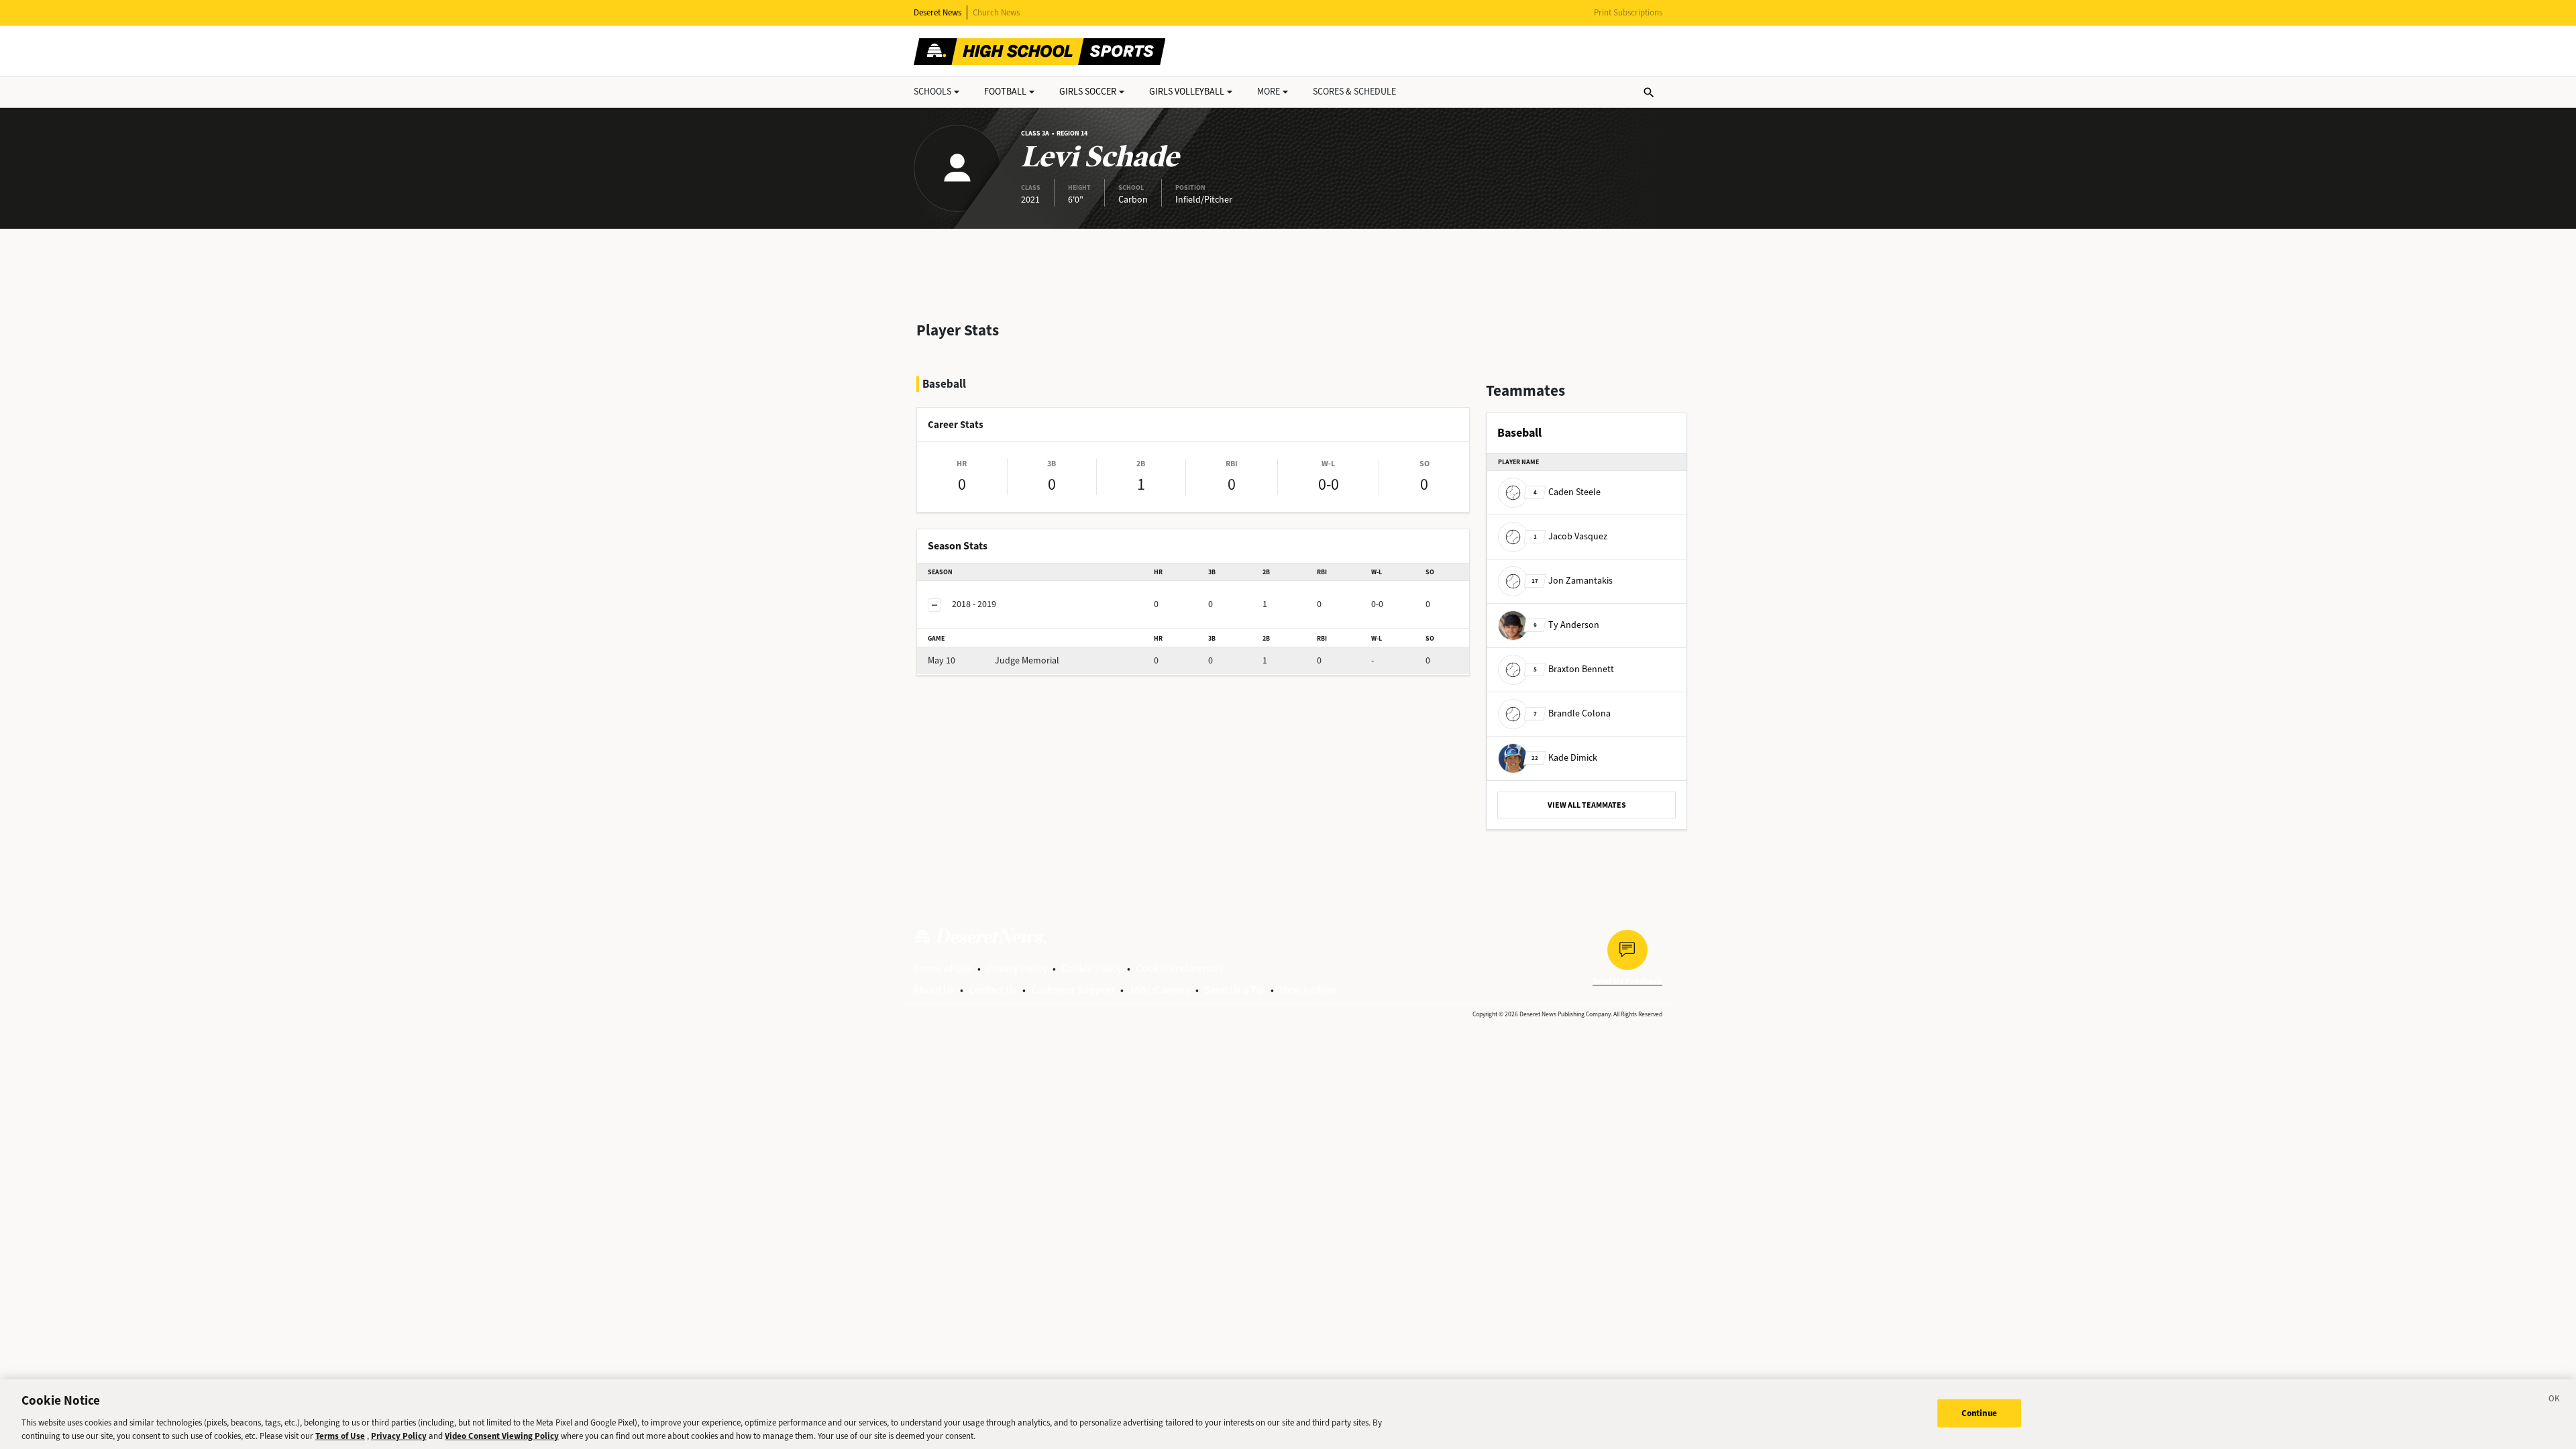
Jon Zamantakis (1572, 581)
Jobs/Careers (1160, 990)
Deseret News (937, 12)
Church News (996, 12)
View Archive (1308, 990)
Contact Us (993, 990)
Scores (1354, 92)
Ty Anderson (1566, 625)
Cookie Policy (1091, 968)
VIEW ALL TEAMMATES (1587, 805)
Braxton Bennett (1574, 669)
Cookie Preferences (1180, 968)
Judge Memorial (994, 660)
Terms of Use (943, 968)
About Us (934, 990)
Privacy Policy (1017, 968)
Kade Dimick (1564, 758)
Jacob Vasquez (1570, 536)
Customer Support (1073, 990)
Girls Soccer (1088, 92)
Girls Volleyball (1187, 92)
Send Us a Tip (1235, 990)
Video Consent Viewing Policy (502, 1435)
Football (1005, 92)
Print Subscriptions (1628, 12)
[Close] (2555, 1401)
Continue (1979, 1413)
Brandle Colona (1572, 713)
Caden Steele (1567, 492)
